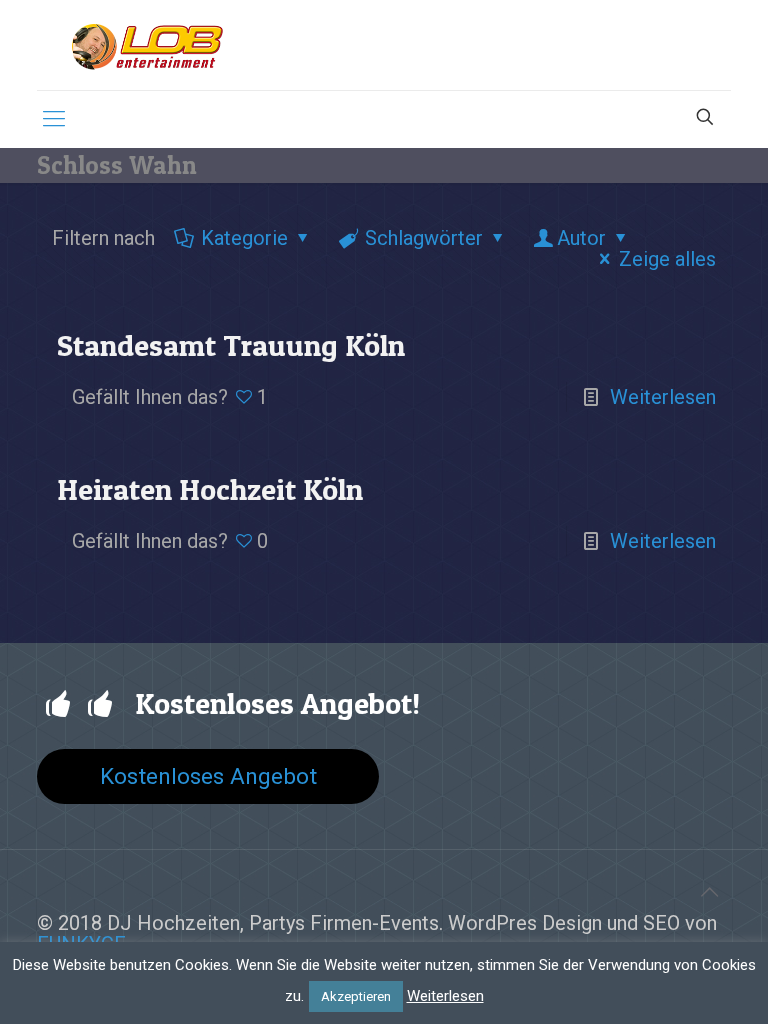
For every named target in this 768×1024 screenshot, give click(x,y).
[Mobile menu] (54, 119)
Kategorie (244, 238)
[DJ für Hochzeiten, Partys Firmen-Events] (147, 45)
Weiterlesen (663, 397)
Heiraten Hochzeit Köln (210, 489)
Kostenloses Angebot (208, 776)
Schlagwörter (424, 238)
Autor (581, 238)
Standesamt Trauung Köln (231, 345)
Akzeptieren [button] (356, 996)
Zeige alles (667, 259)
